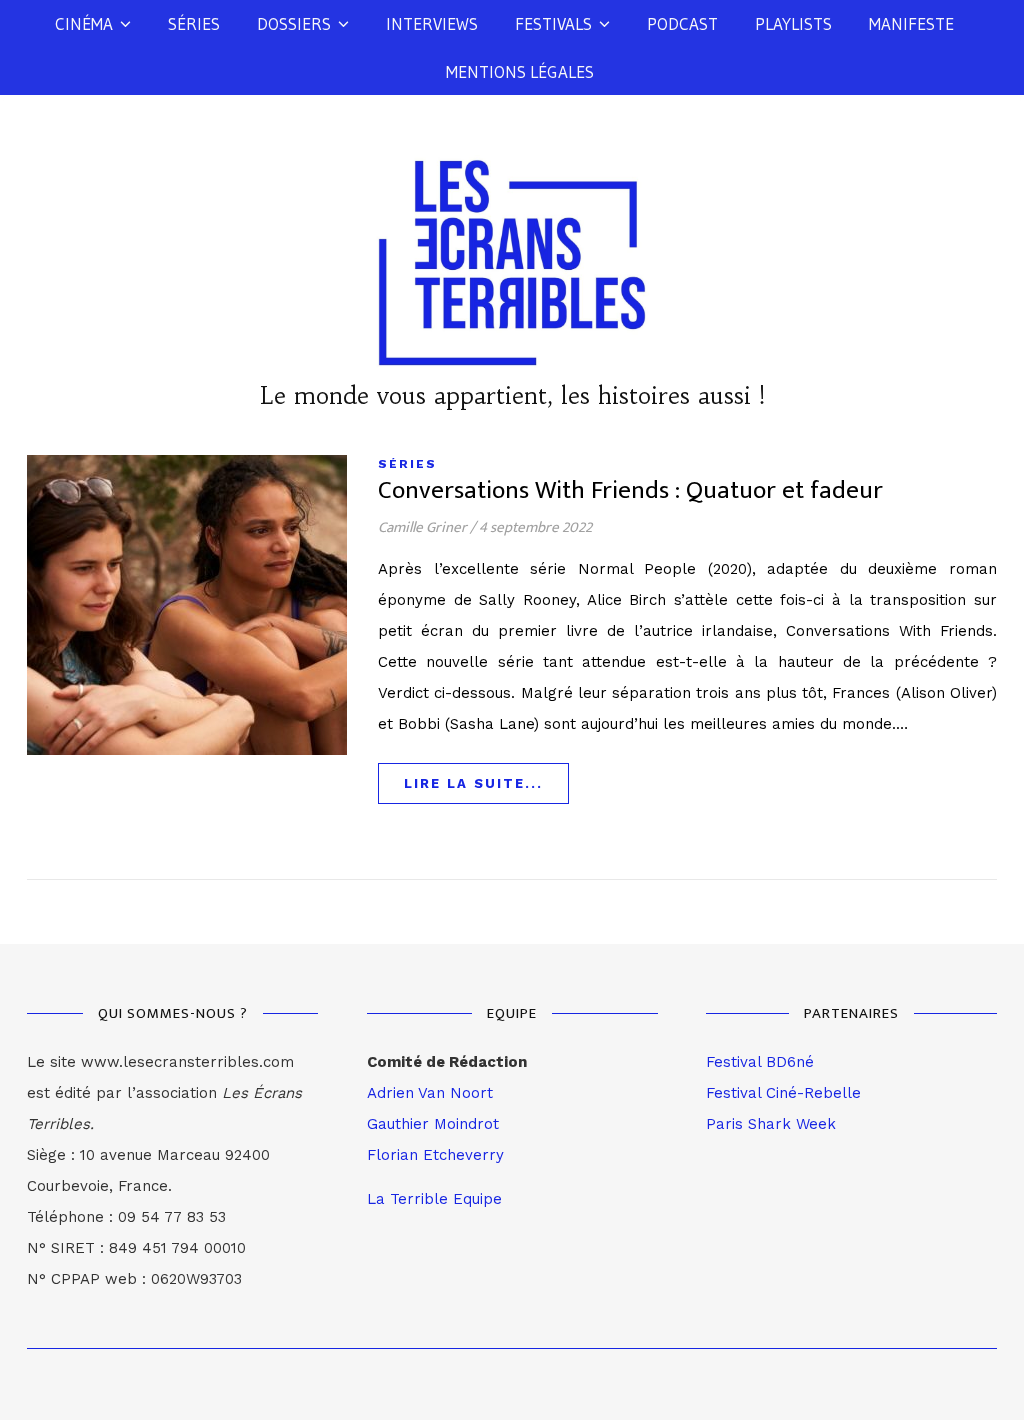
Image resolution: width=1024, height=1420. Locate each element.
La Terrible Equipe (434, 1199)
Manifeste (911, 23)
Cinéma (84, 23)
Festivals (553, 23)
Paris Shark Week (771, 1124)
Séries (194, 23)
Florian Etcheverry (435, 1155)
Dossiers (294, 23)
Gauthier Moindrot (433, 1124)
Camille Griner (422, 527)
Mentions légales (520, 71)
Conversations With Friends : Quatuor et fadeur (630, 490)
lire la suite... (473, 783)
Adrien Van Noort (430, 1093)
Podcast (682, 23)
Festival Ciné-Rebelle (783, 1093)
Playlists (793, 23)
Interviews (432, 23)
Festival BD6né (760, 1062)
